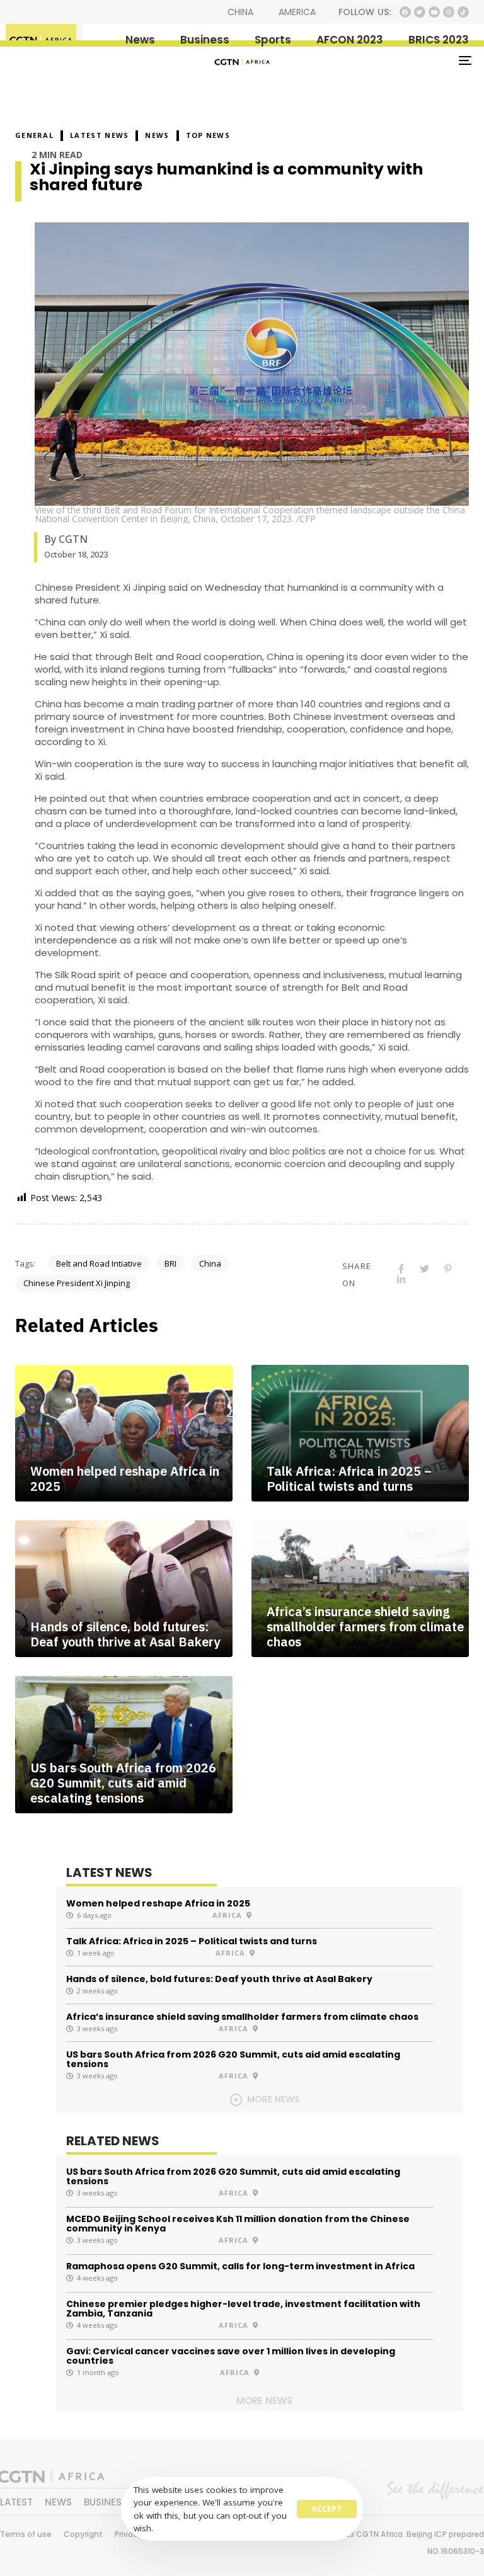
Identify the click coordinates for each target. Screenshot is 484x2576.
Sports (273, 40)
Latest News (99, 135)
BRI (170, 1263)
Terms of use (26, 2534)
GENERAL (34, 135)
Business (205, 40)
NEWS (157, 135)
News (140, 40)
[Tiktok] (463, 12)
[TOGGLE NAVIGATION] (395, 60)
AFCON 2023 (350, 40)
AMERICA (297, 12)
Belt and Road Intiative (99, 1263)
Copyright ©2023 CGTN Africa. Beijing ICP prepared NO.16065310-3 (386, 2543)
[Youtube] (434, 12)
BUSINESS (106, 2502)
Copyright (83, 2534)
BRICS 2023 (439, 40)
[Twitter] (420, 12)
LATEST (16, 2502)
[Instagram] (449, 12)
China (210, 1263)
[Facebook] (405, 12)
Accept (327, 2509)
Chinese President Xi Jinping (77, 1283)
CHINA (240, 12)
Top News (208, 135)
